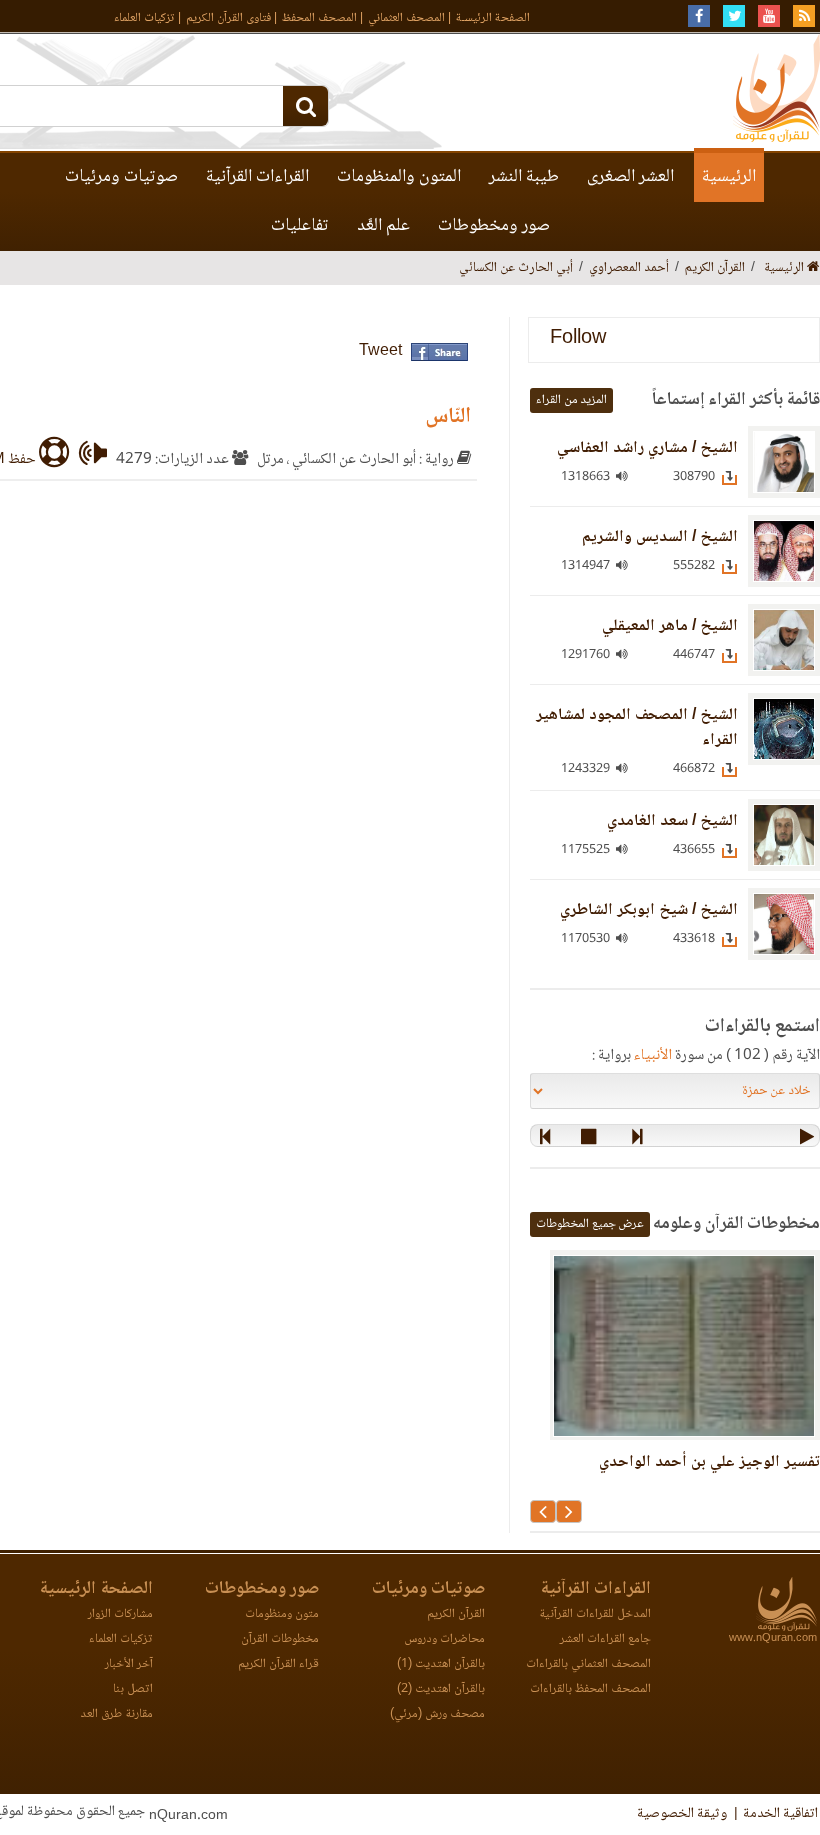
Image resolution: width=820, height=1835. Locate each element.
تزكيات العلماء (144, 18)
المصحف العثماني (406, 18)
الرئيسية (729, 177)
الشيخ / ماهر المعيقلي (670, 626)
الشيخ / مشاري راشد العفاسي (647, 448)
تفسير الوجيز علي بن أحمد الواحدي (709, 1462)
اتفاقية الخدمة (780, 1814)
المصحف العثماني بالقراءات (588, 1664)
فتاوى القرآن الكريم (228, 18)
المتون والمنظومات (399, 177)
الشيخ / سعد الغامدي (672, 821)
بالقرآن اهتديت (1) (441, 1664)
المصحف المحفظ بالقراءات (590, 1689)
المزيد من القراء (571, 400)
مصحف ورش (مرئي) (437, 1714)
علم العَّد (383, 226)
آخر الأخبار (129, 1664)
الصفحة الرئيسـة (493, 18)
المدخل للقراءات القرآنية (595, 1614)
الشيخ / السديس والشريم (660, 537)
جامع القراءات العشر (605, 1639)
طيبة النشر (524, 177)
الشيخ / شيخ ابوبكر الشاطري (649, 910)
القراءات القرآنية (257, 177)
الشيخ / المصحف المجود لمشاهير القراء (637, 728)
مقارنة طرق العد (116, 1714)
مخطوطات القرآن (280, 1639)
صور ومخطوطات (494, 226)
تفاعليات (300, 226)
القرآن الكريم (456, 1614)
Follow (578, 339)
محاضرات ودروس (444, 1639)
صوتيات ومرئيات (121, 177)
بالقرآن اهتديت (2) (441, 1689)
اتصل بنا (133, 1689)
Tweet (380, 351)
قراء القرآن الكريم (278, 1664)
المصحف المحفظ (319, 18)
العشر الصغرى (630, 177)
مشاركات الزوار (120, 1614)
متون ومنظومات (282, 1614)
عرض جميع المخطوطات (590, 1224)
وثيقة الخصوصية (682, 1814)
